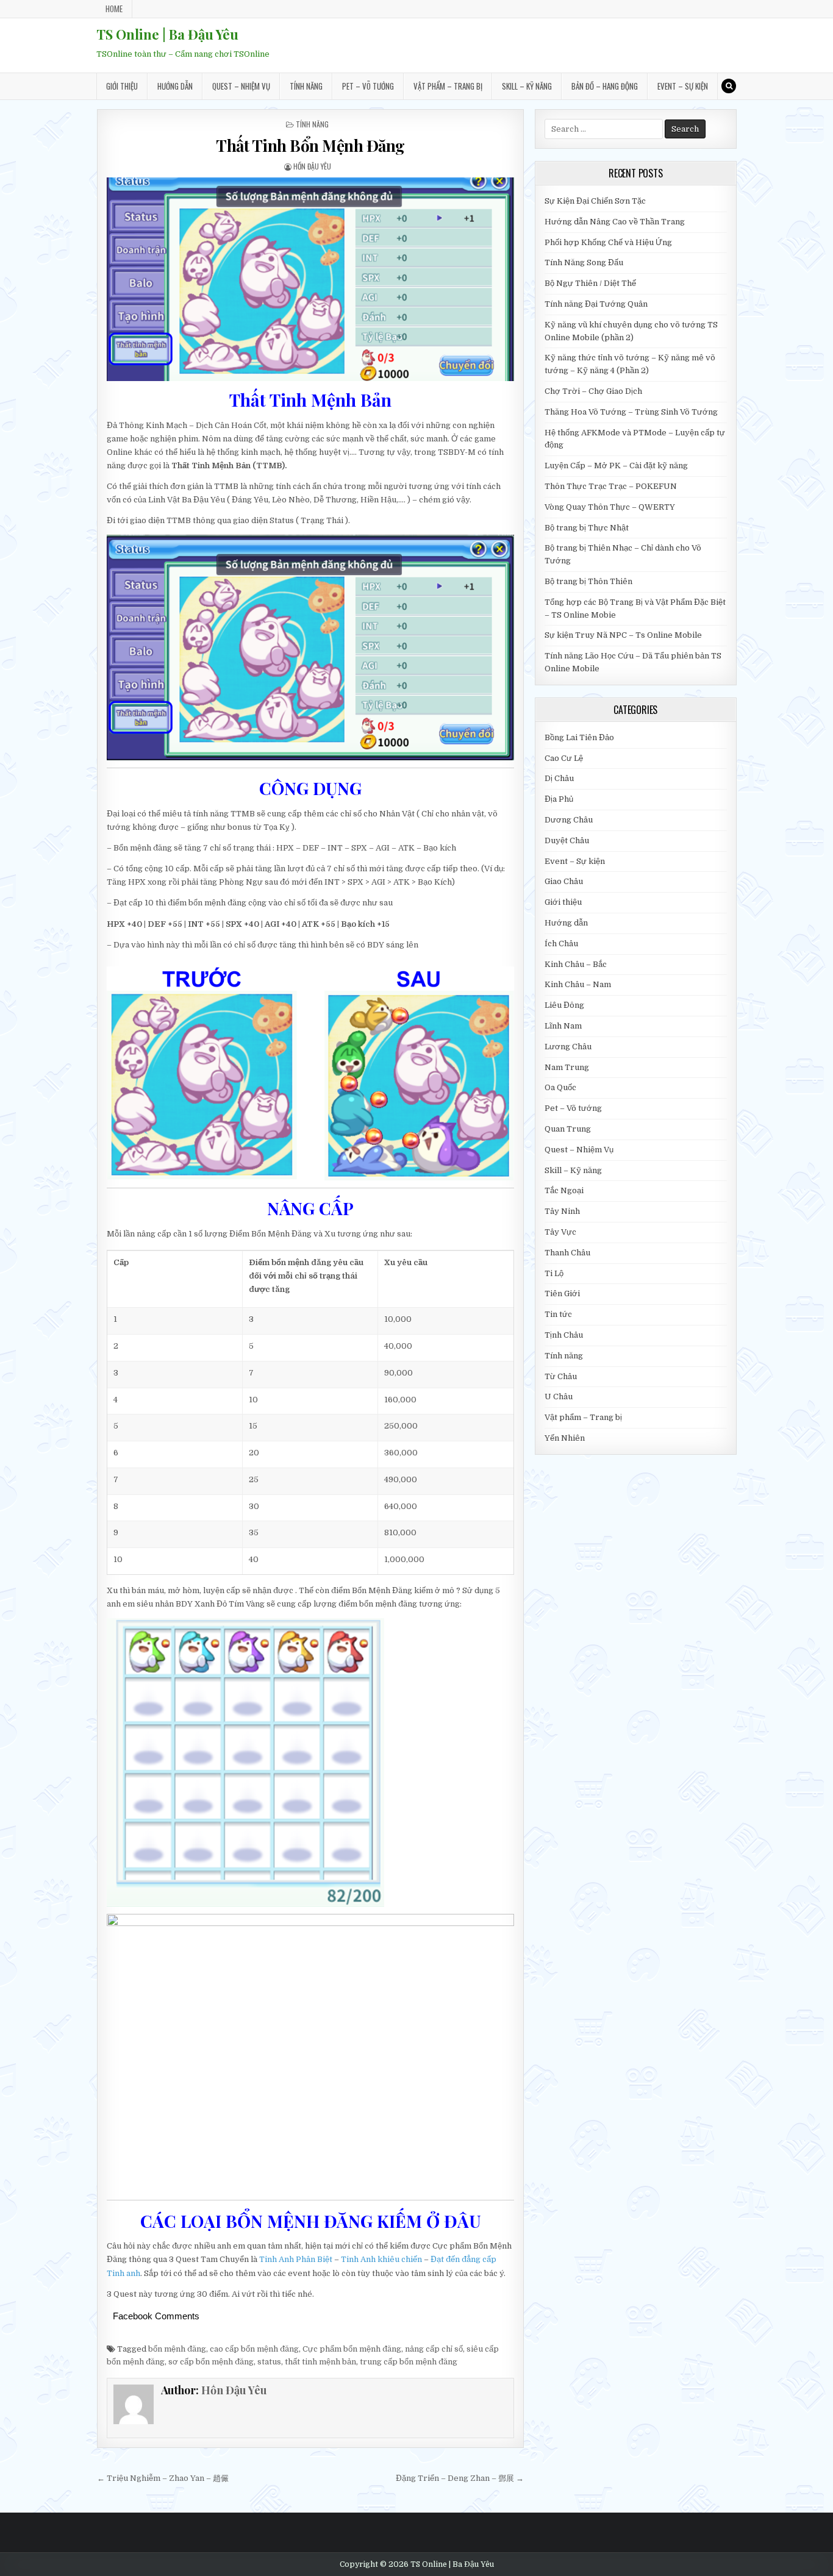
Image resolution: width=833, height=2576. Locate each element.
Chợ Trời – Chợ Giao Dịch (593, 391)
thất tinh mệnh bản (320, 2362)
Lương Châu (568, 1047)
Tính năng (306, 86)
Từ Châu (561, 1376)
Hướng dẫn (175, 86)
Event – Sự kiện (683, 86)
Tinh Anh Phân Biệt (296, 2259)
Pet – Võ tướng (368, 86)
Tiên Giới (562, 1293)
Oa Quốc (560, 1087)
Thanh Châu (567, 1253)
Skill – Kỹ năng (527, 86)
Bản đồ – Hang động (605, 86)
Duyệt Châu (567, 840)
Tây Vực (560, 1232)
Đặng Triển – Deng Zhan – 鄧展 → (460, 2478)
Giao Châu (564, 881)
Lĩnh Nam (563, 1026)
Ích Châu (561, 944)
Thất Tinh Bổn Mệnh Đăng (310, 145)
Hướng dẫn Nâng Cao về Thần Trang (615, 222)
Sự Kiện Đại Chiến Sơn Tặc (595, 201)
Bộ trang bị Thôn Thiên (588, 581)
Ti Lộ (554, 1273)
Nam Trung (567, 1067)
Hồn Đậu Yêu (312, 166)
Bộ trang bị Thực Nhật (587, 528)
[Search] (729, 86)
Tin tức (558, 1314)
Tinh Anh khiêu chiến (381, 2259)
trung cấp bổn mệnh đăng (409, 2362)
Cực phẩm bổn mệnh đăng (352, 2349)
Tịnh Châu (564, 1335)
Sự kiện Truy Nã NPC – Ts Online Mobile (623, 635)
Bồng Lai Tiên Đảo (579, 737)
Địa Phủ (559, 799)
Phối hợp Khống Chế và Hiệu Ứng (608, 242)
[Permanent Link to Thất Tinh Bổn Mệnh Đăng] (310, 279)
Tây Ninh (562, 1211)
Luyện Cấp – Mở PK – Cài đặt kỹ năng (616, 466)
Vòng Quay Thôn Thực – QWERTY (610, 507)
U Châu (559, 1397)
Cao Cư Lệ (564, 758)
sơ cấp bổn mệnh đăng (211, 2362)
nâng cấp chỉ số (434, 2349)
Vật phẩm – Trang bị (448, 86)
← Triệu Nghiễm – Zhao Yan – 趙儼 (163, 2478)
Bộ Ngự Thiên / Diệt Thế (590, 283)
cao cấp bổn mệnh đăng (254, 2349)
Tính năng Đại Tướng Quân (596, 304)
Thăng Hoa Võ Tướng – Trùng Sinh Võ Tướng (631, 412)
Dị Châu (559, 778)
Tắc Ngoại (564, 1190)
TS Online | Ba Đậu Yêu (167, 34)
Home (114, 9)
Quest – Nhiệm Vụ (241, 86)
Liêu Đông (564, 1005)
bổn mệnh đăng (177, 2349)
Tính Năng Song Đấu (584, 262)
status (269, 2362)
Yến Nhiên (565, 1438)
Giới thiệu (122, 86)
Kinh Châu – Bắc (576, 964)
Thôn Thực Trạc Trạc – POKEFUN (611, 486)
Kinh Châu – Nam (578, 984)
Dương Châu (569, 820)
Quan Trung (568, 1129)
